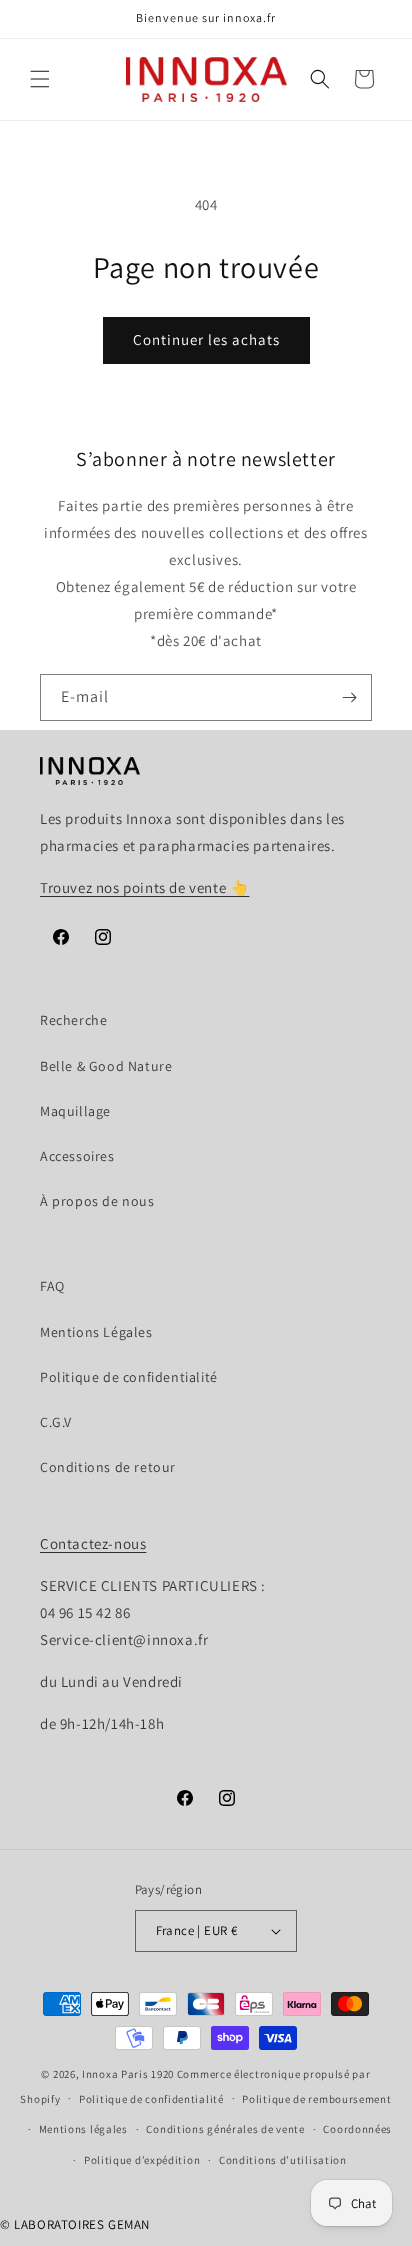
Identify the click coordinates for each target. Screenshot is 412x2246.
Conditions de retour (108, 1467)
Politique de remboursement (316, 2099)
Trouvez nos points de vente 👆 (144, 887)
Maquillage (75, 1111)
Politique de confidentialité (129, 1377)
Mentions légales (83, 2129)
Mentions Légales (96, 1332)
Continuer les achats (206, 339)
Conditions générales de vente (225, 2129)
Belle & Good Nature (106, 1066)
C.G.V (56, 1422)
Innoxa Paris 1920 (128, 2074)
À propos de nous (97, 1201)
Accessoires (77, 1156)
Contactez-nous (93, 1543)
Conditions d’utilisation (283, 2160)
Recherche (73, 1020)
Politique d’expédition (142, 2160)
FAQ (52, 1286)
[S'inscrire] (349, 697)
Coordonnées (357, 2129)
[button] (40, 79)
